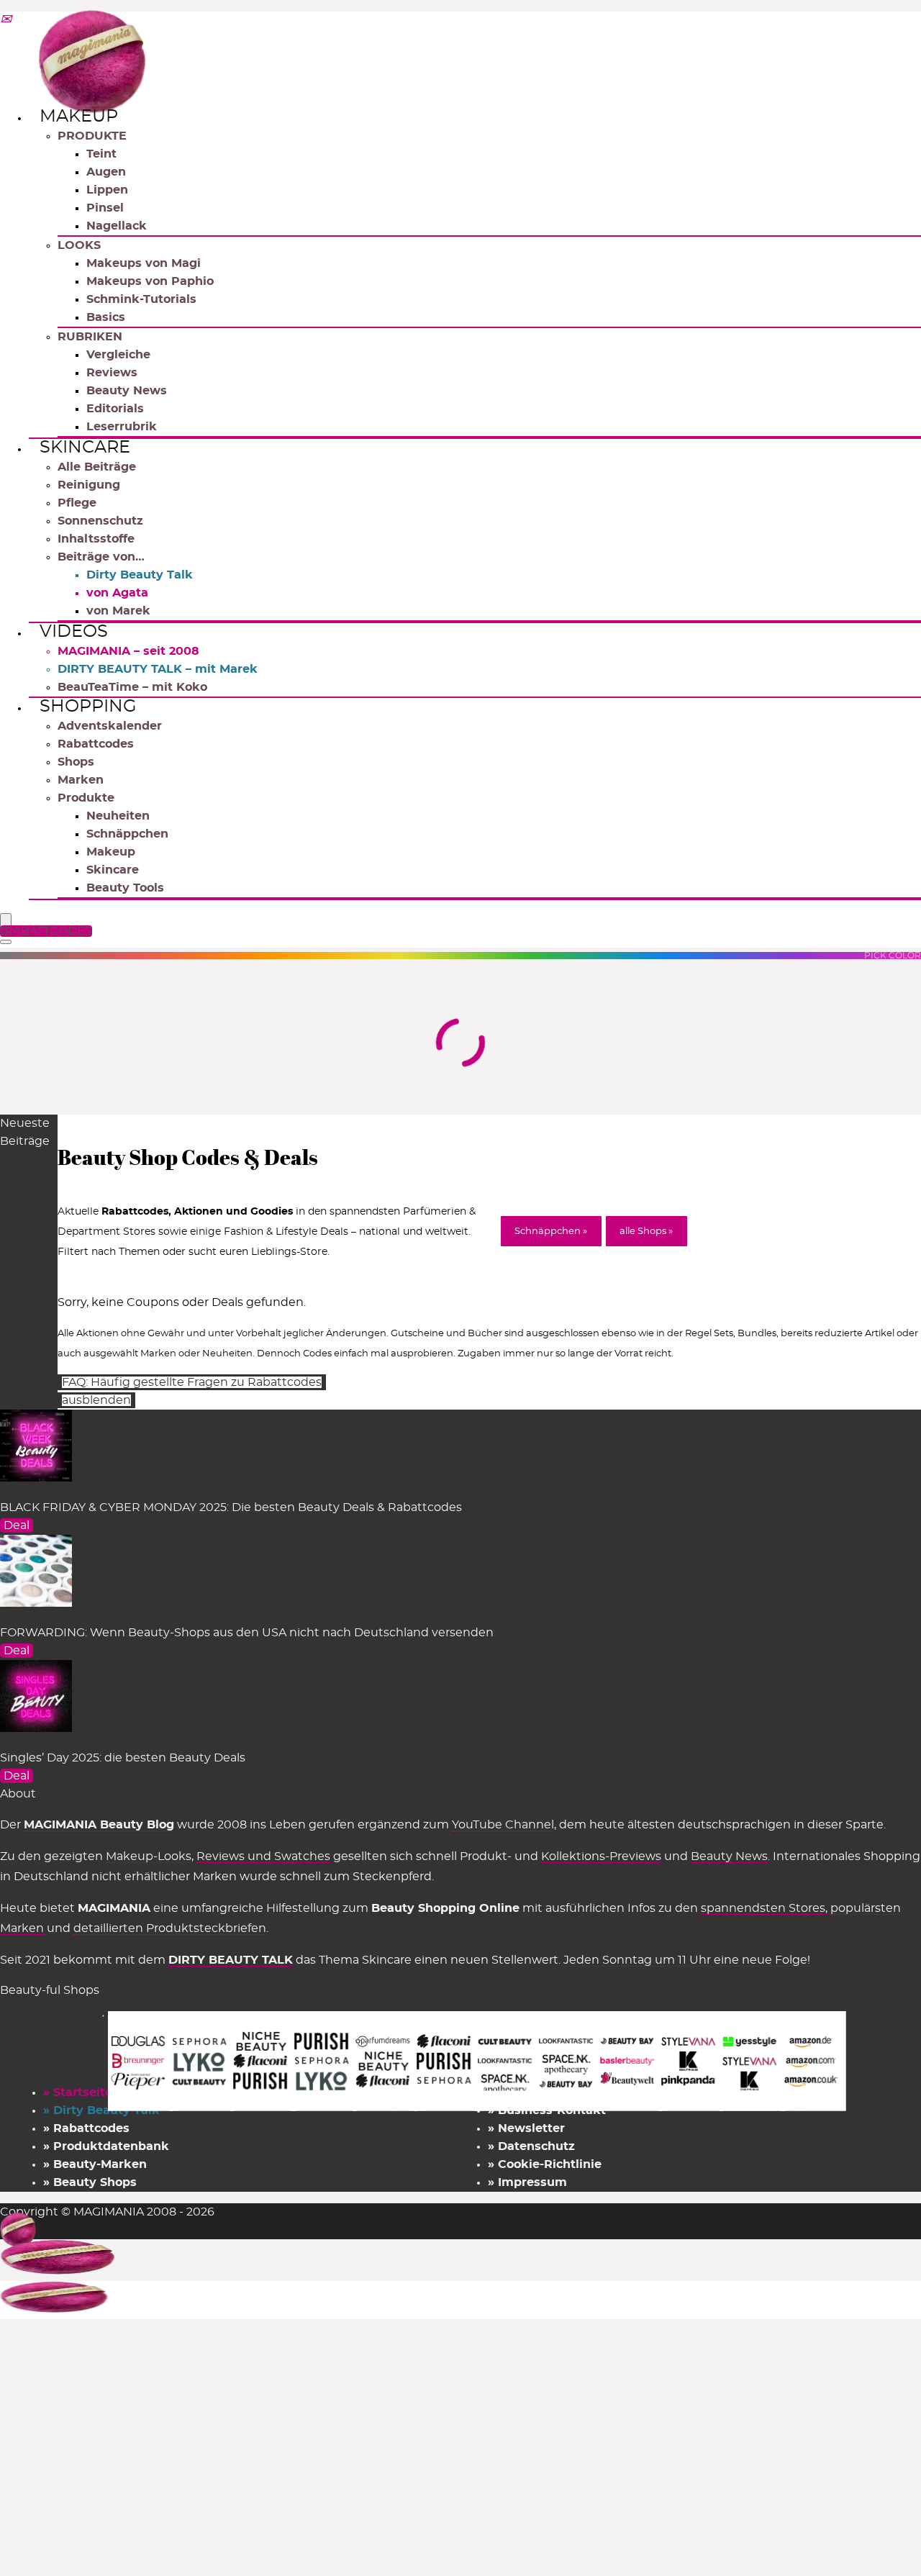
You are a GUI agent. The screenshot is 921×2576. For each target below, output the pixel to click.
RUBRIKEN (90, 337)
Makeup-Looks (149, 1856)
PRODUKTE (92, 136)
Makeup (79, 117)
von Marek (118, 611)
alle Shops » (646, 1232)
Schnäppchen (127, 834)
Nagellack (117, 226)
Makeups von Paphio (150, 281)
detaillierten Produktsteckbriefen (170, 1928)
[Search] (6, 942)
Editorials (115, 409)
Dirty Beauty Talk (140, 575)
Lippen (107, 190)
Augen (106, 172)
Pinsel (105, 208)
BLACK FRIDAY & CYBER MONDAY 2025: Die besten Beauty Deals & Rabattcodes (231, 1507)
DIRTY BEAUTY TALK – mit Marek (158, 669)
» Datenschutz (531, 2146)
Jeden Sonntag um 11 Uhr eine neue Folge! (687, 1960)
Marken (81, 780)
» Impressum (527, 2182)
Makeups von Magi (144, 263)
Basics (106, 317)
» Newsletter (526, 2128)
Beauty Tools (125, 888)
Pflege (77, 503)
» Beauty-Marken (95, 2164)
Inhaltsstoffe (96, 539)
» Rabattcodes (86, 2128)
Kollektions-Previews (601, 1856)
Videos (74, 632)
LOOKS (79, 245)
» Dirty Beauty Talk (101, 2110)
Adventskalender (110, 726)
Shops (76, 762)
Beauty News (127, 391)
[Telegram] (6, 20)
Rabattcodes (96, 744)
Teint (101, 154)
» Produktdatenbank (106, 2146)
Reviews (112, 373)
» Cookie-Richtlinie (545, 2164)
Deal (17, 1525)
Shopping (88, 707)
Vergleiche (118, 355)
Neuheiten (118, 816)
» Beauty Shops (90, 2182)
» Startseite (78, 2092)
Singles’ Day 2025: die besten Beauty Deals (123, 1758)
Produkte (86, 798)
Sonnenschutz (100, 521)
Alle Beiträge (97, 467)
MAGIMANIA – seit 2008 (128, 651)
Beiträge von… (101, 557)
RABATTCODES (48, 931)
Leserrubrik (122, 427)
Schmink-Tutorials (141, 299)
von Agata (117, 593)
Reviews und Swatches (263, 1856)
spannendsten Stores (763, 1908)
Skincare (85, 448)
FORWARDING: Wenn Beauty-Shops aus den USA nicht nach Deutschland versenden (247, 1633)
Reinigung (89, 485)
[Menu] (6, 921)
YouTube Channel (503, 1825)
